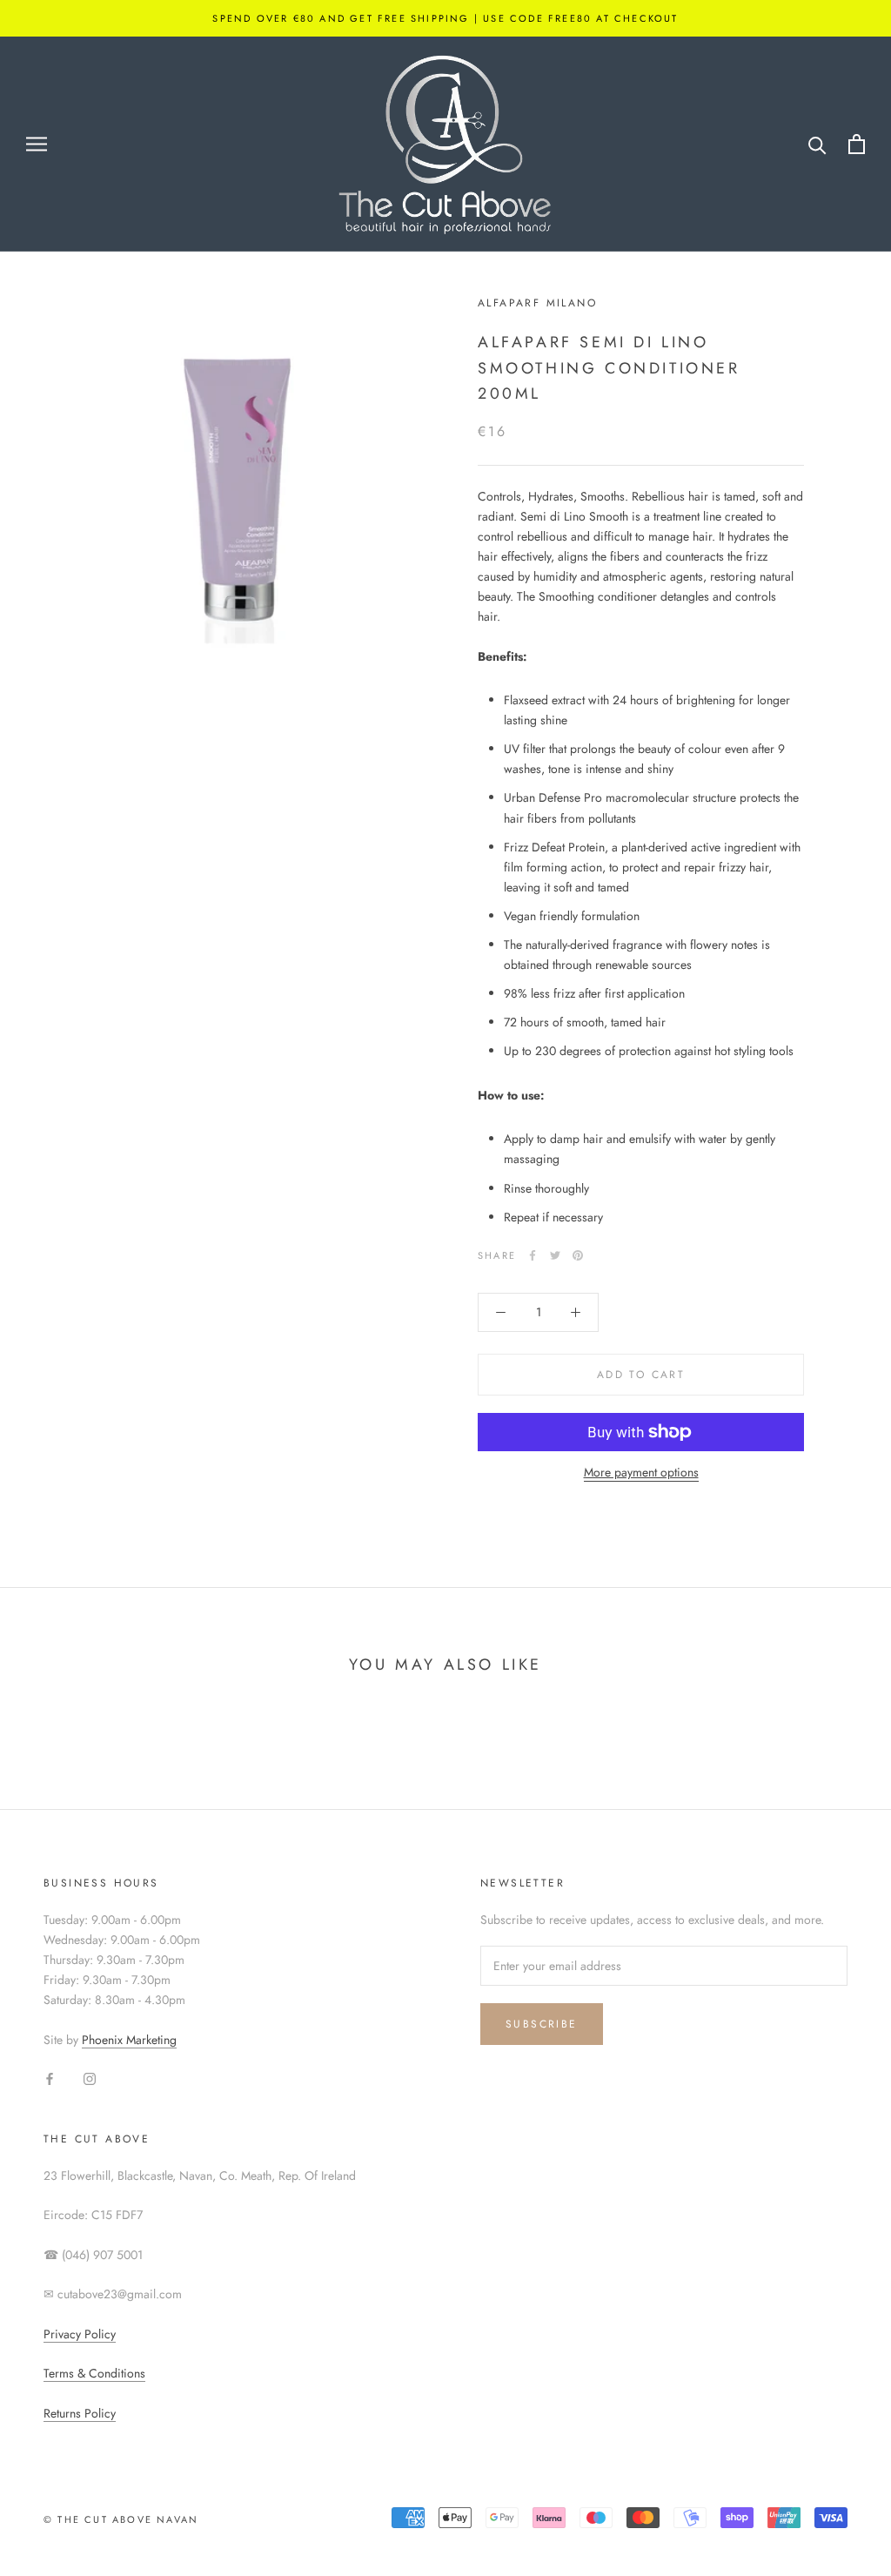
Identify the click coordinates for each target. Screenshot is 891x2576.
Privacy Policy (80, 2334)
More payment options (641, 1472)
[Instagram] (90, 2078)
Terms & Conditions (94, 2373)
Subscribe (542, 2024)
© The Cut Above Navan (121, 2519)
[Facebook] (533, 1255)
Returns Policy (80, 2413)
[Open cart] (857, 144)
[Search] (817, 144)
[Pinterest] (578, 1255)
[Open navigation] (37, 144)
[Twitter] (555, 1255)
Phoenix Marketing (129, 2040)
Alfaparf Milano (537, 303)
